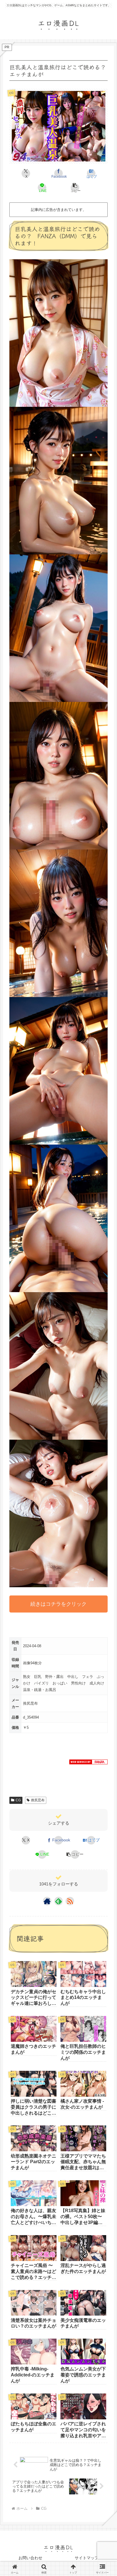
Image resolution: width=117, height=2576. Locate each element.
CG (18, 1800)
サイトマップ (87, 2558)
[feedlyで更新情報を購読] (58, 1901)
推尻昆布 (38, 1800)
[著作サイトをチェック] (47, 1901)
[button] (75, 188)
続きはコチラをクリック (58, 1604)
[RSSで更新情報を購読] (70, 1901)
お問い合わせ (30, 2558)
